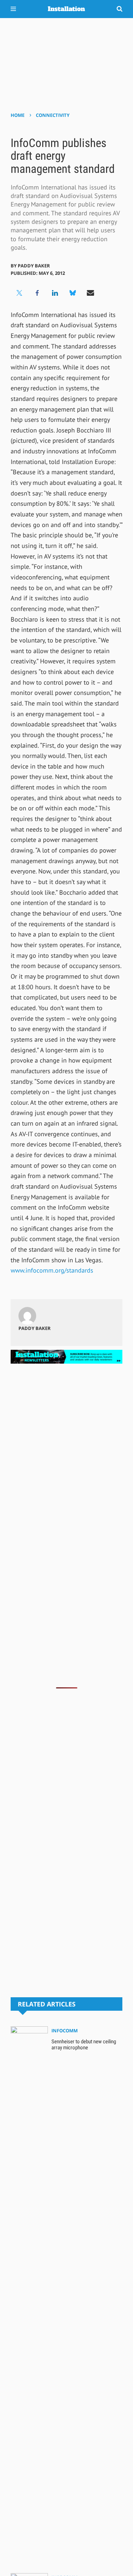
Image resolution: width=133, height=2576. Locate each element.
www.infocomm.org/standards (52, 1270)
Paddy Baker (34, 266)
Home (18, 115)
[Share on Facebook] (37, 293)
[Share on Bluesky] (73, 293)
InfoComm (65, 2031)
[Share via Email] (90, 293)
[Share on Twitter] (20, 293)
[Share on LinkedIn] (55, 293)
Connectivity (53, 115)
